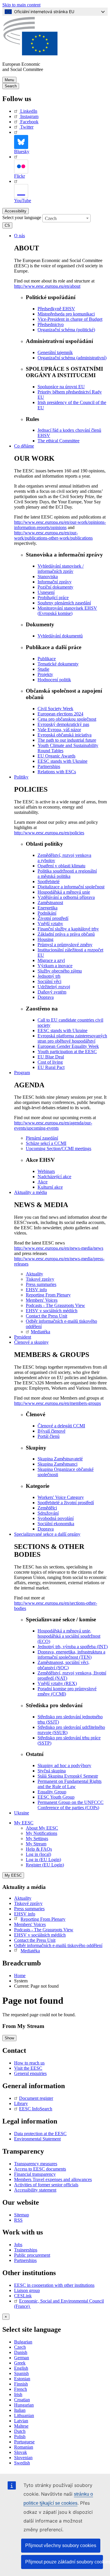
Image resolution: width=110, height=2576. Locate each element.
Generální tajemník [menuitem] (55, 352)
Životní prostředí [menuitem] (53, 918)
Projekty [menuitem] (45, 674)
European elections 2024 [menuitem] (60, 714)
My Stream (36, 1844)
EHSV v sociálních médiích (40, 1935)
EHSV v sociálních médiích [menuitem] (52, 1311)
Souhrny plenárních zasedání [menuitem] (64, 603)
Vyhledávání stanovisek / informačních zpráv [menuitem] (61, 569)
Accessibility (16, 211)
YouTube (23, 201)
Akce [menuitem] (43, 1182)
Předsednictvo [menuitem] (51, 324)
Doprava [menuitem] (46, 997)
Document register (36, 2098)
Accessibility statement (35, 2190)
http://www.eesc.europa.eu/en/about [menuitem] (47, 286)
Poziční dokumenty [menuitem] (55, 587)
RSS (18, 2220)
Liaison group (27, 2290)
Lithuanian (24, 2415)
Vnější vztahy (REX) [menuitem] (57, 1683)
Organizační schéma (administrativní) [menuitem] (72, 358)
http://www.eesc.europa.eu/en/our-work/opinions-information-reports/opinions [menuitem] (60, 525)
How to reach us (29, 2063)
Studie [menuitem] (43, 669)
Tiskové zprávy (28, 1903)
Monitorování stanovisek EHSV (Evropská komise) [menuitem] (67, 611)
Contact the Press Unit (35, 1940)
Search (11, 86)
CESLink (23, 2296)
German (22, 2358)
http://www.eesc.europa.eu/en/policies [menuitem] (49, 833)
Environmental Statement (37, 2139)
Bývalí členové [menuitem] (51, 1431)
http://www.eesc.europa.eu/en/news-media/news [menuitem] (59, 1248)
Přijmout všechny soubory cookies (61, 2545)
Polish (20, 2437)
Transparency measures (36, 2164)
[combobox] (66, 218)
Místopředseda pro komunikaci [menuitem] (66, 314)
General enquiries (30, 2073)
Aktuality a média (31, 1192)
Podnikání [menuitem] (47, 913)
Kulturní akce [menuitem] (50, 1187)
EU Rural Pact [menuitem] (51, 1067)
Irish (18, 2394)
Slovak (21, 2452)
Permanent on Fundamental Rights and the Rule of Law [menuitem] (70, 1784)
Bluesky (22, 151)
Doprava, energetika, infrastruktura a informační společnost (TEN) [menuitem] (71, 1654)
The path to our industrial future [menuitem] (67, 740)
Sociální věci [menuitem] (49, 981)
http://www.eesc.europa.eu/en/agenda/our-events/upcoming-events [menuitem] (53, 1125)
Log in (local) (38, 1854)
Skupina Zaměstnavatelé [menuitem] (60, 1459)
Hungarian (24, 2405)
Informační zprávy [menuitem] (55, 582)
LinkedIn (29, 111)
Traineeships (26, 2250)
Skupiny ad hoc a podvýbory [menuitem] (64, 1765)
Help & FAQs (39, 1849)
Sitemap (22, 2215)
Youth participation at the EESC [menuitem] (67, 1052)
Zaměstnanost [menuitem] (50, 903)
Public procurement (32, 2255)
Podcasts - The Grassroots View (44, 1930)
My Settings (37, 1839)
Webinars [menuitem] (46, 1171)
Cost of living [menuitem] (50, 1062)
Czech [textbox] (51, 218)
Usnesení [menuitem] (46, 592)
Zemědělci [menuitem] (47, 1508)
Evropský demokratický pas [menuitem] (63, 724)
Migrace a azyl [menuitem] (51, 960)
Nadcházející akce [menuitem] (54, 1177)
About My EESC (42, 1828)
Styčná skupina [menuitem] (52, 1771)
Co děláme (24, 446)
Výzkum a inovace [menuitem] (55, 966)
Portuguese (24, 2442)
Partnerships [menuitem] (49, 766)
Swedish (22, 2463)
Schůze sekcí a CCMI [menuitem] (46, 1143)
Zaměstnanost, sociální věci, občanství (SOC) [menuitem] (64, 1665)
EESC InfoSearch (36, 2109)
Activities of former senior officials (46, 2185)
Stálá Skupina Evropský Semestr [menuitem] (68, 1776)
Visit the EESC (28, 2068)
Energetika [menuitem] (48, 908)
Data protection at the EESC (40, 2134)
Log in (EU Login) (43, 1860)
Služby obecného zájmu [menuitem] (60, 971)
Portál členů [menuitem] (49, 1436)
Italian (20, 2410)
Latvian (21, 2421)
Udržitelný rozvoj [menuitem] (54, 987)
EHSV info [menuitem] (36, 1290)
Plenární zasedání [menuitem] (42, 1138)
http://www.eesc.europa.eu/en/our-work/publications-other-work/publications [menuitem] (53, 535)
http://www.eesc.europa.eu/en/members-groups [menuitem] (57, 1403)
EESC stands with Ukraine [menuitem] (62, 761)
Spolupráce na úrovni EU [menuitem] (61, 387)
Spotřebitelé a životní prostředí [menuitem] (66, 1503)
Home (20, 1976)
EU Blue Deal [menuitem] (51, 1057)
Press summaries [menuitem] (41, 1284)
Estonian (22, 2379)
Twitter (27, 127)
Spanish (21, 2373)
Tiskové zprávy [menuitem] (40, 1279)
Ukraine (22, 1813)
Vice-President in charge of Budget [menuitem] (70, 319)
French (21, 2389)
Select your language (22, 217)
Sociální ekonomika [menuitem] (56, 1524)
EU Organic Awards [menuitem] (56, 756)
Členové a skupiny (31, 1342)
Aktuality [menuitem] (34, 1274)
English (21, 2368)
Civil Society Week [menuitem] (55, 709)
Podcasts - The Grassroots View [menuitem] (55, 1305)
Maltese (21, 2426)
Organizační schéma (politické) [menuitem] (66, 330)
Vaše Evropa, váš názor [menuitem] (59, 730)
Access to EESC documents (40, 2169)
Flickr (20, 176)
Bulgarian (23, 2342)
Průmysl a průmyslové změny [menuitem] (65, 945)
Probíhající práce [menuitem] (53, 598)
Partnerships (25, 2260)
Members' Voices (30, 1924)
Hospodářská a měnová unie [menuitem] (64, 892)
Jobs (18, 2245)
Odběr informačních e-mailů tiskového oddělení (58, 1945)
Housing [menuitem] (45, 939)
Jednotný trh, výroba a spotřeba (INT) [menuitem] (73, 1647)
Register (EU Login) (45, 1865)
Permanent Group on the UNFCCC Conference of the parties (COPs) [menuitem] (71, 1805)
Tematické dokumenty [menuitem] (58, 664)
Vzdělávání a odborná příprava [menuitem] (66, 897)
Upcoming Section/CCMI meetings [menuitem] (59, 1149)
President (23, 1337)
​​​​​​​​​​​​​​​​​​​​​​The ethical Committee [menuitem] (59, 441)
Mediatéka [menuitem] (40, 1332)
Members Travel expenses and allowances (53, 2179)
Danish (21, 2352)
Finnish (21, 2384)
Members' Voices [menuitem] (42, 1300)
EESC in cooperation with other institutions (54, 2285)
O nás (20, 236)
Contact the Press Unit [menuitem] (46, 1316)
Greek (20, 2363)
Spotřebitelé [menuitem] (49, 882)
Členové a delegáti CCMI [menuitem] (61, 1426)
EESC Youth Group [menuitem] (56, 1797)
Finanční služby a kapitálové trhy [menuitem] (68, 929)
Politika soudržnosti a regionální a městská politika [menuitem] (67, 874)
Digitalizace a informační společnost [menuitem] (71, 887)
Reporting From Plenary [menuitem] (48, 1295)
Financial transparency (35, 2174)
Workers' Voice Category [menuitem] (61, 1497)
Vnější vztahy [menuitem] (50, 924)
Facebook (29, 122)
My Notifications (42, 1833)
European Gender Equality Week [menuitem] (68, 1046)
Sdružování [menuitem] (48, 1513)
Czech (20, 2347)
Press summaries (29, 1909)
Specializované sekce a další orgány (47, 1534)
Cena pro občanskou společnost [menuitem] (67, 719)
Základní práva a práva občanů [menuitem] (66, 934)
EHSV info (25, 1914)
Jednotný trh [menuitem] (49, 976)
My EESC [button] (24, 1823)
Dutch (20, 2431)
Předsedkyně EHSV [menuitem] (56, 309)
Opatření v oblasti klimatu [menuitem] (61, 866)
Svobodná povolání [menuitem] (56, 1518)
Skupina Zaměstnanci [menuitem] (57, 1464)
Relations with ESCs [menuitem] (57, 772)
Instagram (29, 116)
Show (9, 2038)
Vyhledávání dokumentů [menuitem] (60, 636)
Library (21, 2103)
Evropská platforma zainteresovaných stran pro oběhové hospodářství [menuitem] (72, 1038)
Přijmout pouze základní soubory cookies (64, 2562)
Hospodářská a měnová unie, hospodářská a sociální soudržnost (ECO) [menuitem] (69, 1636)
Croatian (22, 2400)
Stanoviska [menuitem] (48, 577)
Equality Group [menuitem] (52, 1792)
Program (22, 1073)
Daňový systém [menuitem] (52, 992)
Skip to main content (21, 5)
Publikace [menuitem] (47, 659)
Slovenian (23, 2458)
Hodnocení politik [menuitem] (54, 680)
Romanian (24, 2447)
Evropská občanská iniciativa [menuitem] (65, 735)
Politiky (21, 777)
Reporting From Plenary (43, 1919)
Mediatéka (30, 1951)
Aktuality (23, 1898)
